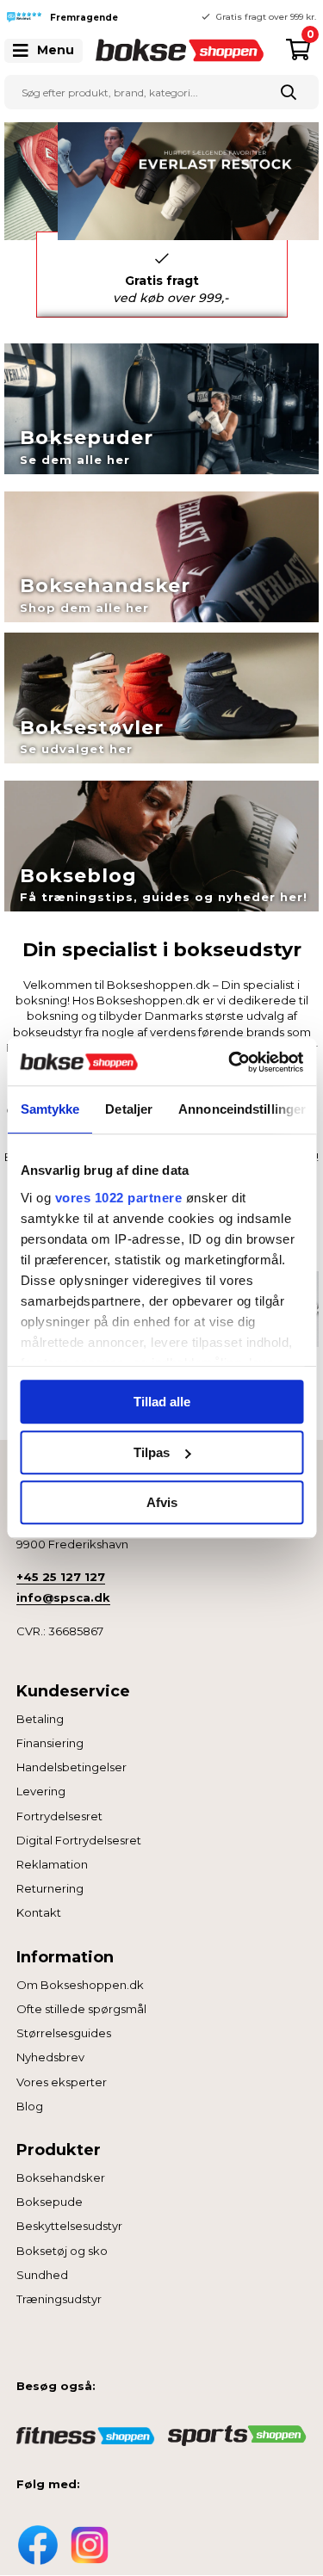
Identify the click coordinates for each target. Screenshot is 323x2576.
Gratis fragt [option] (171, 289)
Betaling (40, 1719)
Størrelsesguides (64, 2033)
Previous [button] (149, 17)
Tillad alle (162, 1402)
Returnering (50, 1888)
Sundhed (42, 2275)
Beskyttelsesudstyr (69, 2226)
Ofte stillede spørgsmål (81, 2009)
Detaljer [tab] (129, 1109)
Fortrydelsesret (59, 1816)
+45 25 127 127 (61, 1577)
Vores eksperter (62, 2082)
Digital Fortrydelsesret (79, 1840)
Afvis (162, 1502)
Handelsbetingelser (71, 1767)
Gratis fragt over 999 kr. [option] (266, 17)
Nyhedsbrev (50, 2057)
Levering (41, 1791)
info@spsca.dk (63, 1597)
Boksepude (50, 2202)
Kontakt (39, 1912)
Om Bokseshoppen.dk (80, 1985)
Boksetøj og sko (62, 2251)
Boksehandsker (61, 2178)
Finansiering (50, 1743)
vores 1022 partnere (118, 1198)
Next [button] (301, 275)
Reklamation (52, 1864)
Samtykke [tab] (50, 1109)
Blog (30, 2106)
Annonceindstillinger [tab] (242, 1109)
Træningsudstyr (59, 2299)
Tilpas (152, 1452)
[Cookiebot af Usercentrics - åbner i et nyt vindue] (230, 1062)
